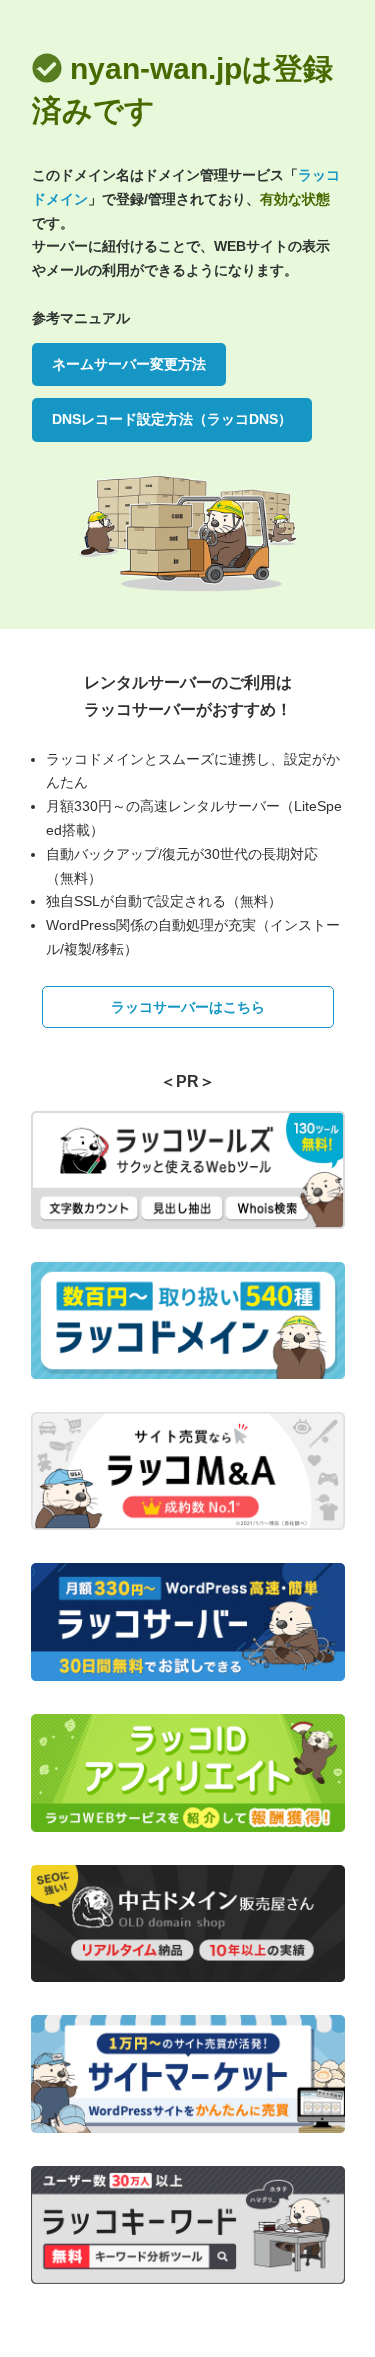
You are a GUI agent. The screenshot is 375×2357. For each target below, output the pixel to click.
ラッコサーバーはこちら (188, 1007)
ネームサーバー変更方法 (129, 364)
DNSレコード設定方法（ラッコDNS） (172, 419)
